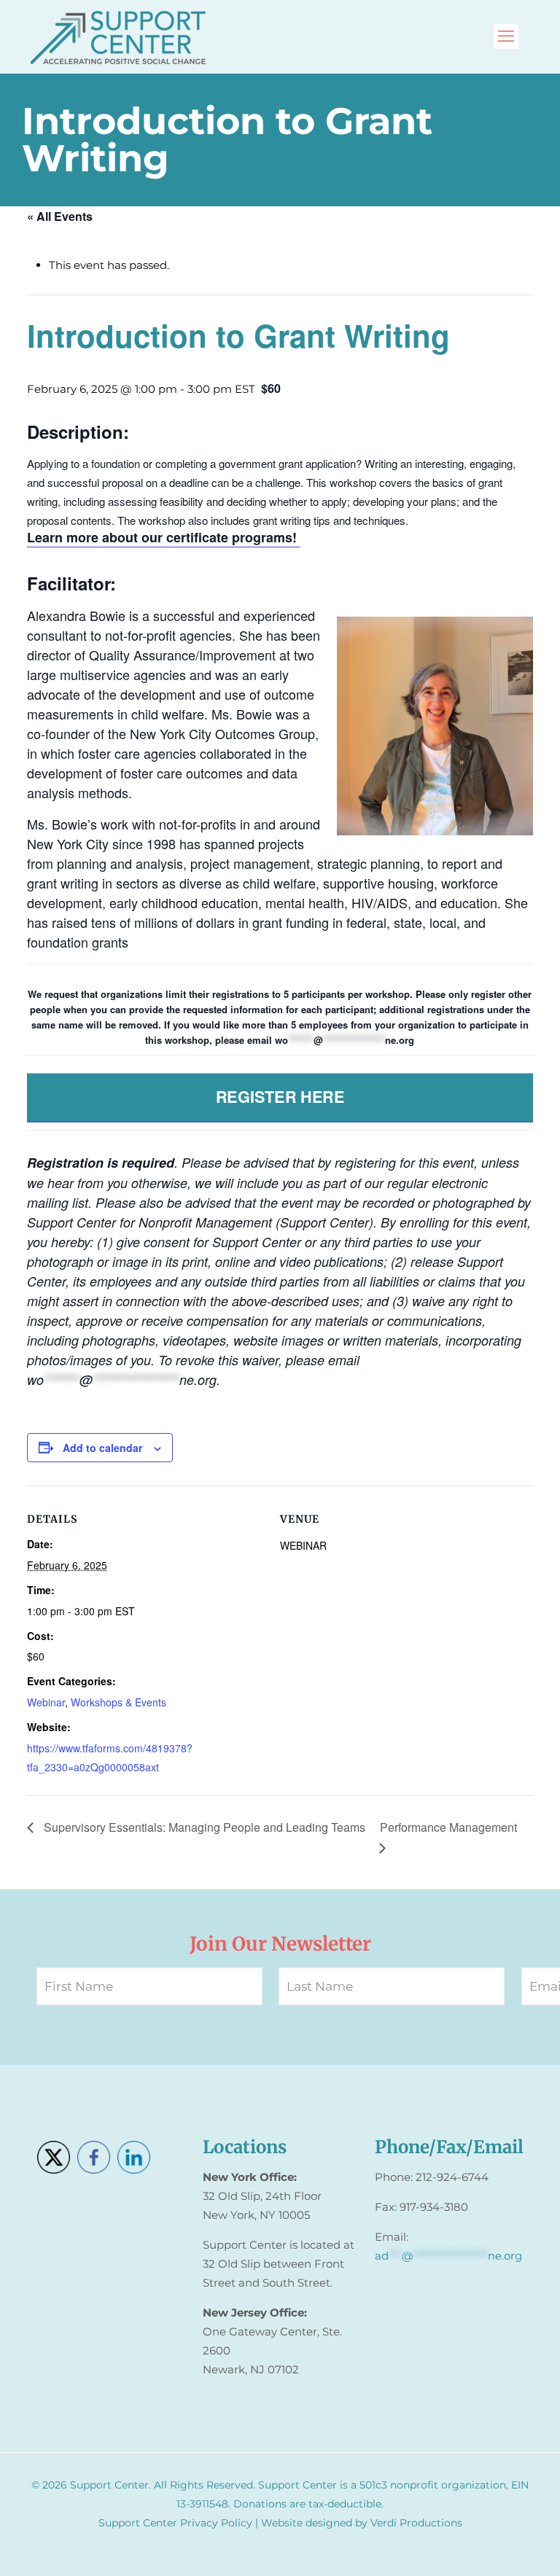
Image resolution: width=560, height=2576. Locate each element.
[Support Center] (118, 36)
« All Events (60, 216)
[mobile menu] (506, 36)
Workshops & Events (118, 1702)
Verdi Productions (416, 2523)
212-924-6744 (452, 2177)
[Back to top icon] (490, 2546)
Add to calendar (102, 1448)
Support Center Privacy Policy (175, 2523)
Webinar (46, 1702)
